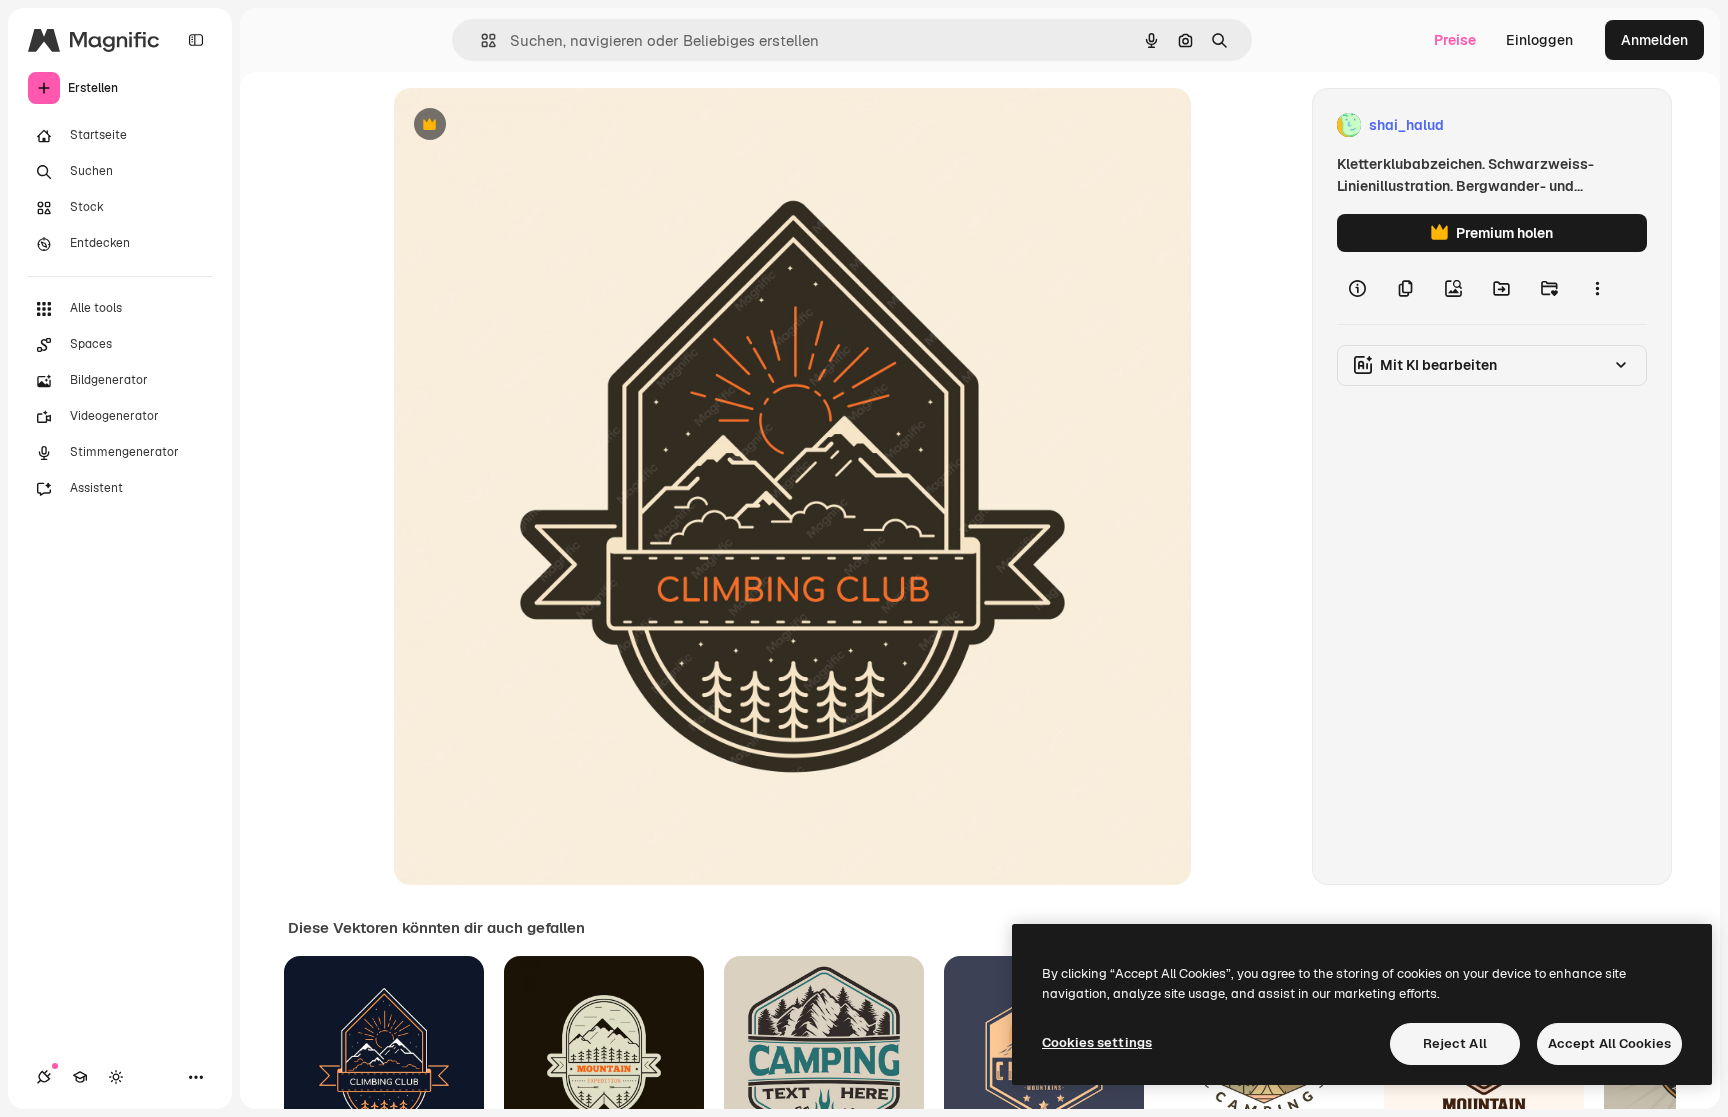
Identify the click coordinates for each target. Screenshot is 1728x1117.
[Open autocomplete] (480, 40)
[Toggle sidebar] (196, 40)
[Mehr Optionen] (1597, 288)
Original (522, 125)
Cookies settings (1097, 1042)
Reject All (1455, 1043)
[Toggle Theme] (116, 1077)
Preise (1455, 40)
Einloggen (1539, 40)
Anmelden (1654, 40)
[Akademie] (80, 1077)
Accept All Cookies (1609, 1043)
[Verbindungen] (44, 1077)
